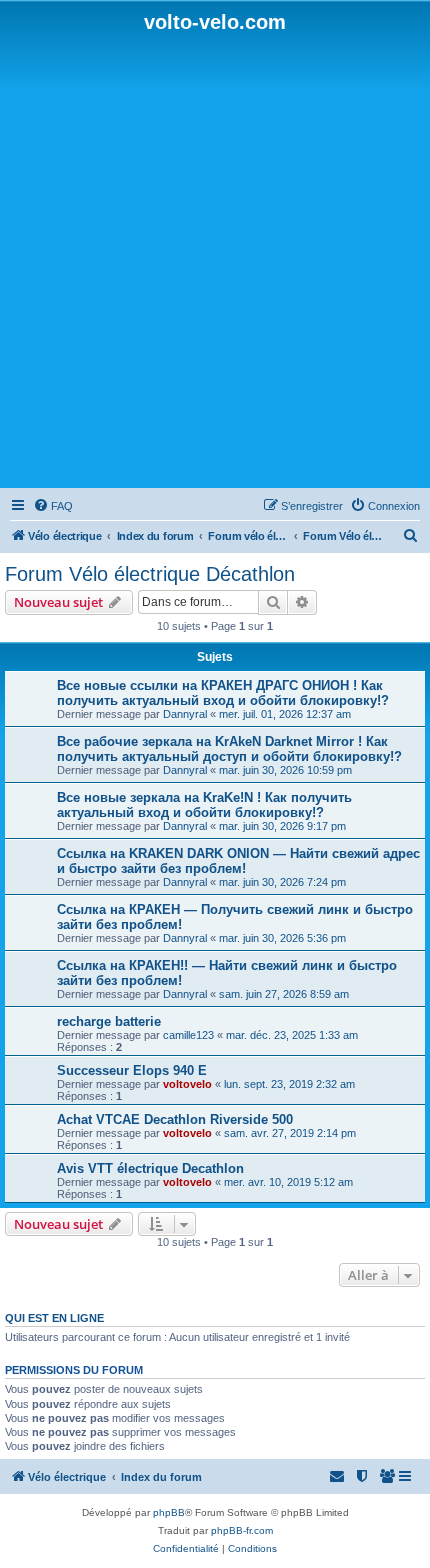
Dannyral (185, 714)
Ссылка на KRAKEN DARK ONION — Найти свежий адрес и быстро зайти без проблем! (238, 861)
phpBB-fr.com (242, 1530)
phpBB (169, 1512)
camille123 (188, 1035)
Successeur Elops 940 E (132, 1070)
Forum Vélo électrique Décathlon (150, 574)
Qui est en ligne (54, 1318)
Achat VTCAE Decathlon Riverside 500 (175, 1119)
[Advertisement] (215, 259)
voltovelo (187, 1084)
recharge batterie (109, 1021)
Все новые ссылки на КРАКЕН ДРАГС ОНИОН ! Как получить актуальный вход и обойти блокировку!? (223, 693)
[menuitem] (53, 506)
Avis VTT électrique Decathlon (150, 1168)
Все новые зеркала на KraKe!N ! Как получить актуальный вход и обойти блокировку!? (204, 805)
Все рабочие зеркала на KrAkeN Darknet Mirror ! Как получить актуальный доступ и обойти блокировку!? (229, 749)
